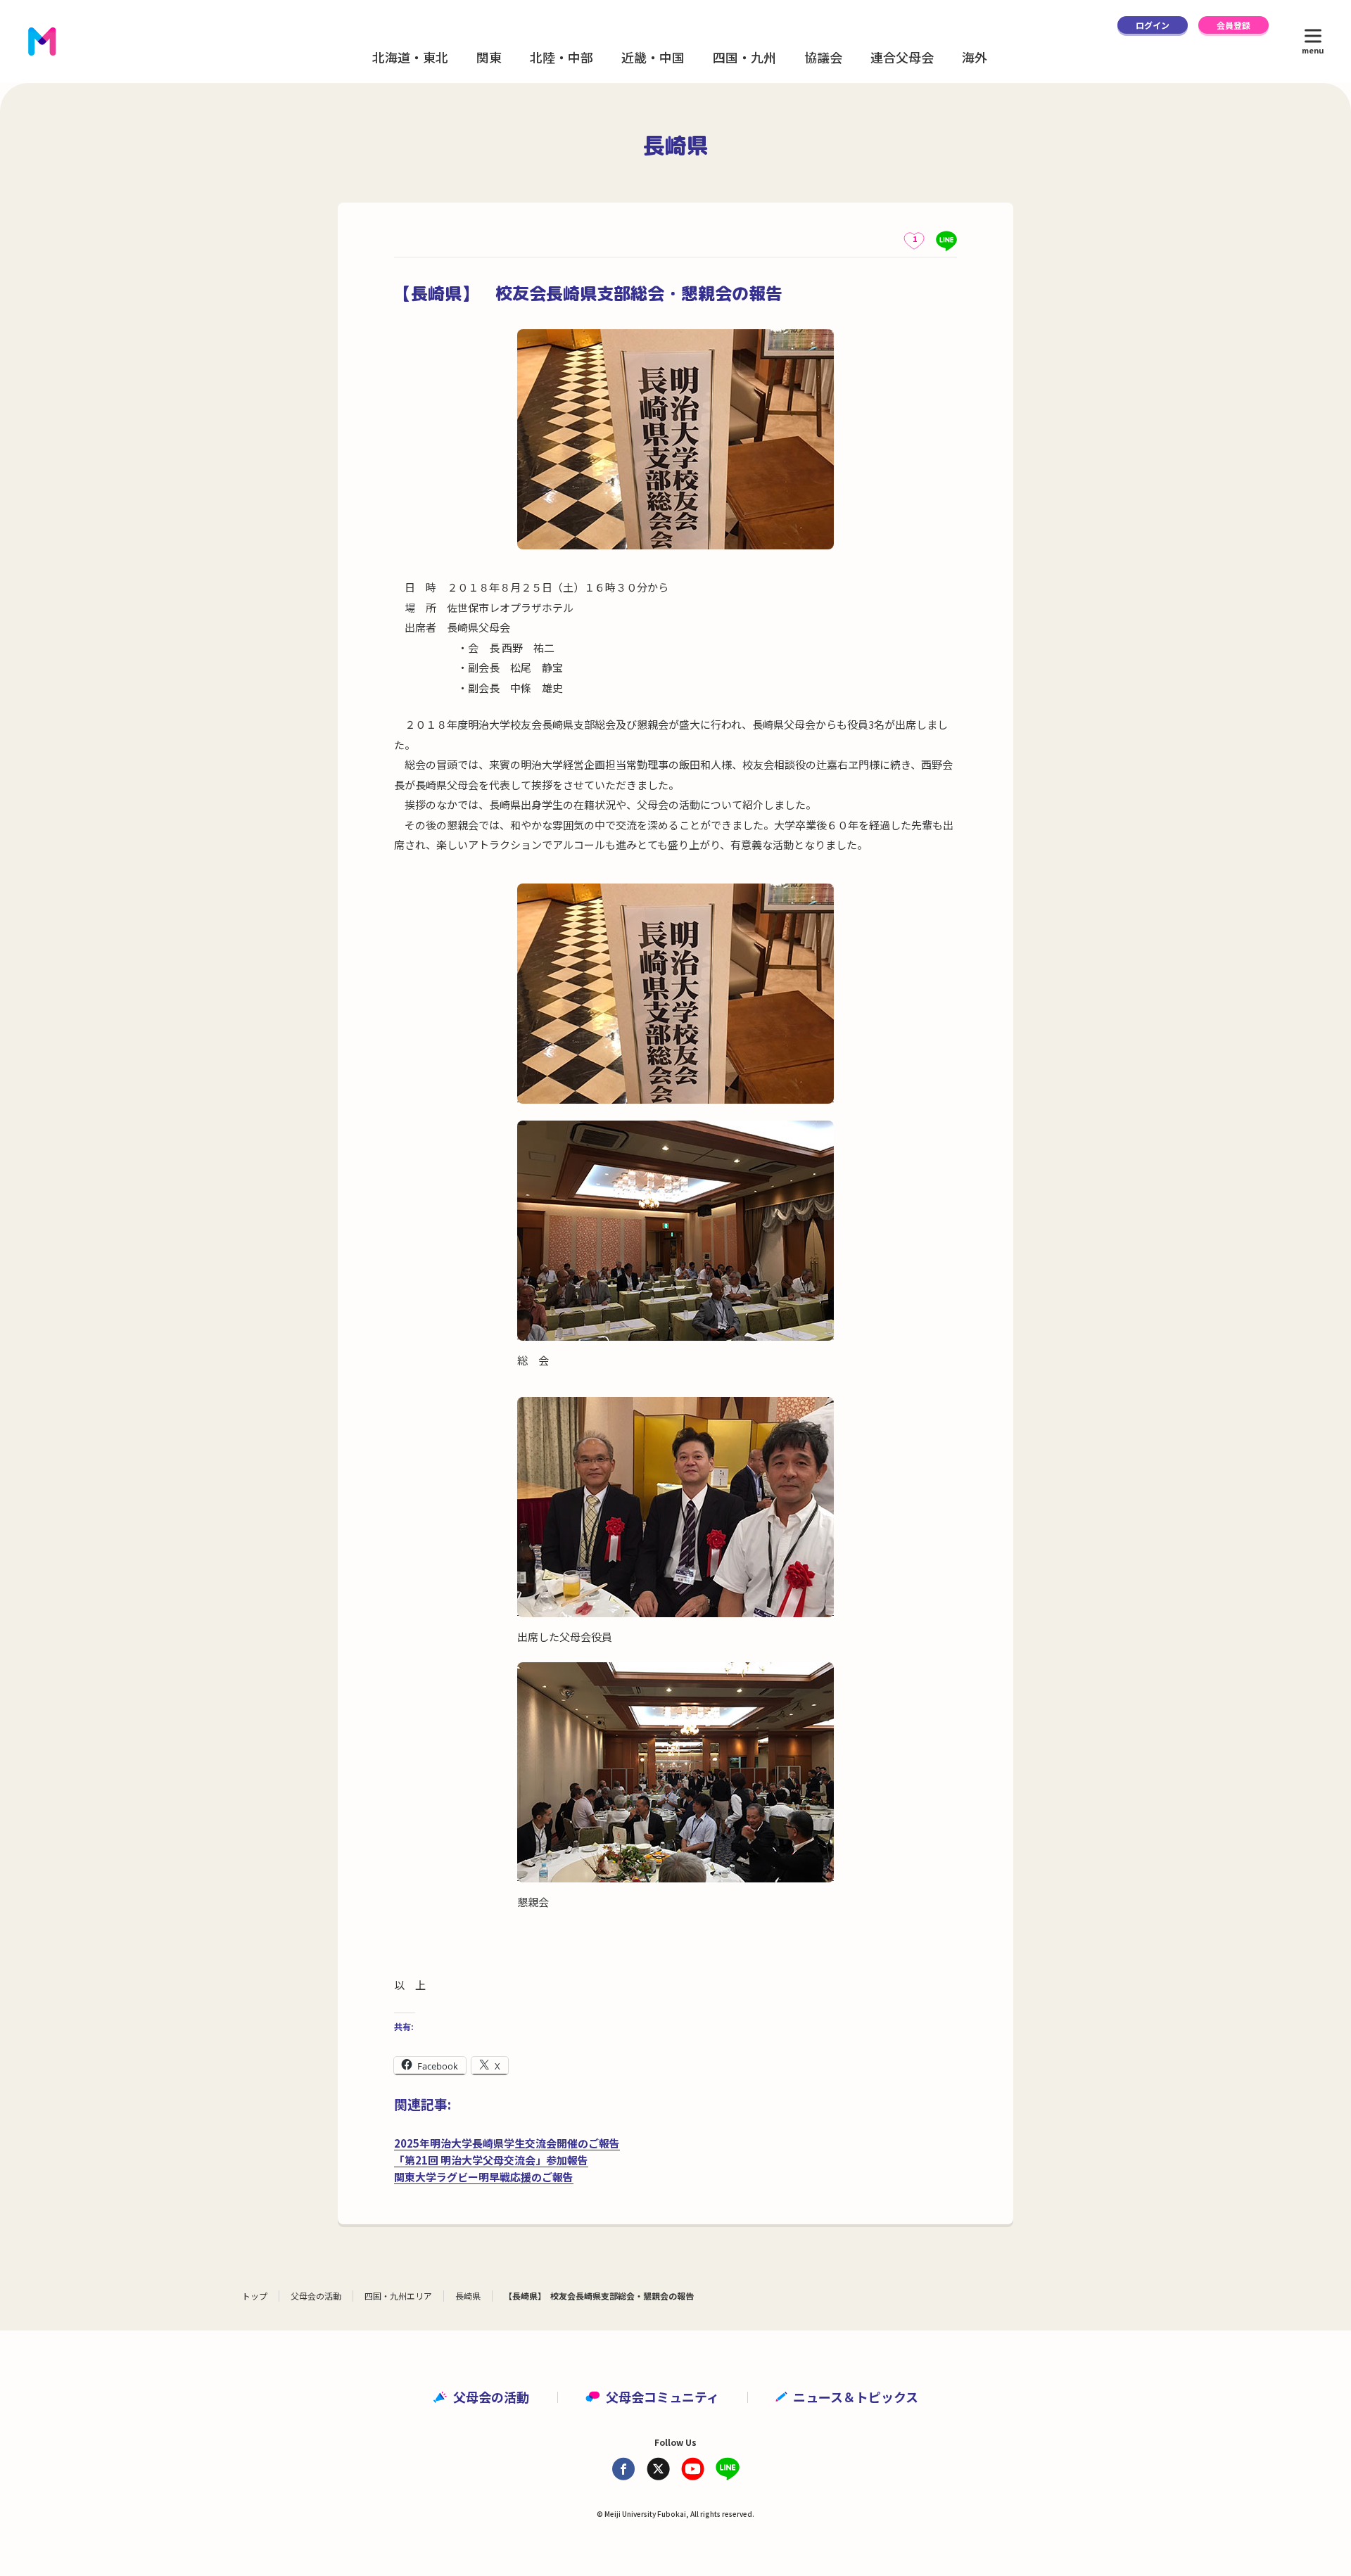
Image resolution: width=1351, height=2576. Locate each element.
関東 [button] (489, 57)
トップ (255, 2296)
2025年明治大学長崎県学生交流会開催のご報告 (507, 2143)
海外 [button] (975, 57)
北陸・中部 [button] (562, 57)
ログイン (1153, 25)
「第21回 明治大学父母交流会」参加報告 (491, 2160)
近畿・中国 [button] (653, 57)
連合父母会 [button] (902, 57)
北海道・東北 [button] (410, 57)
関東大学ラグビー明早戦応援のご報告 (484, 2177)
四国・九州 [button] (744, 57)
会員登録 (1233, 25)
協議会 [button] (823, 57)
